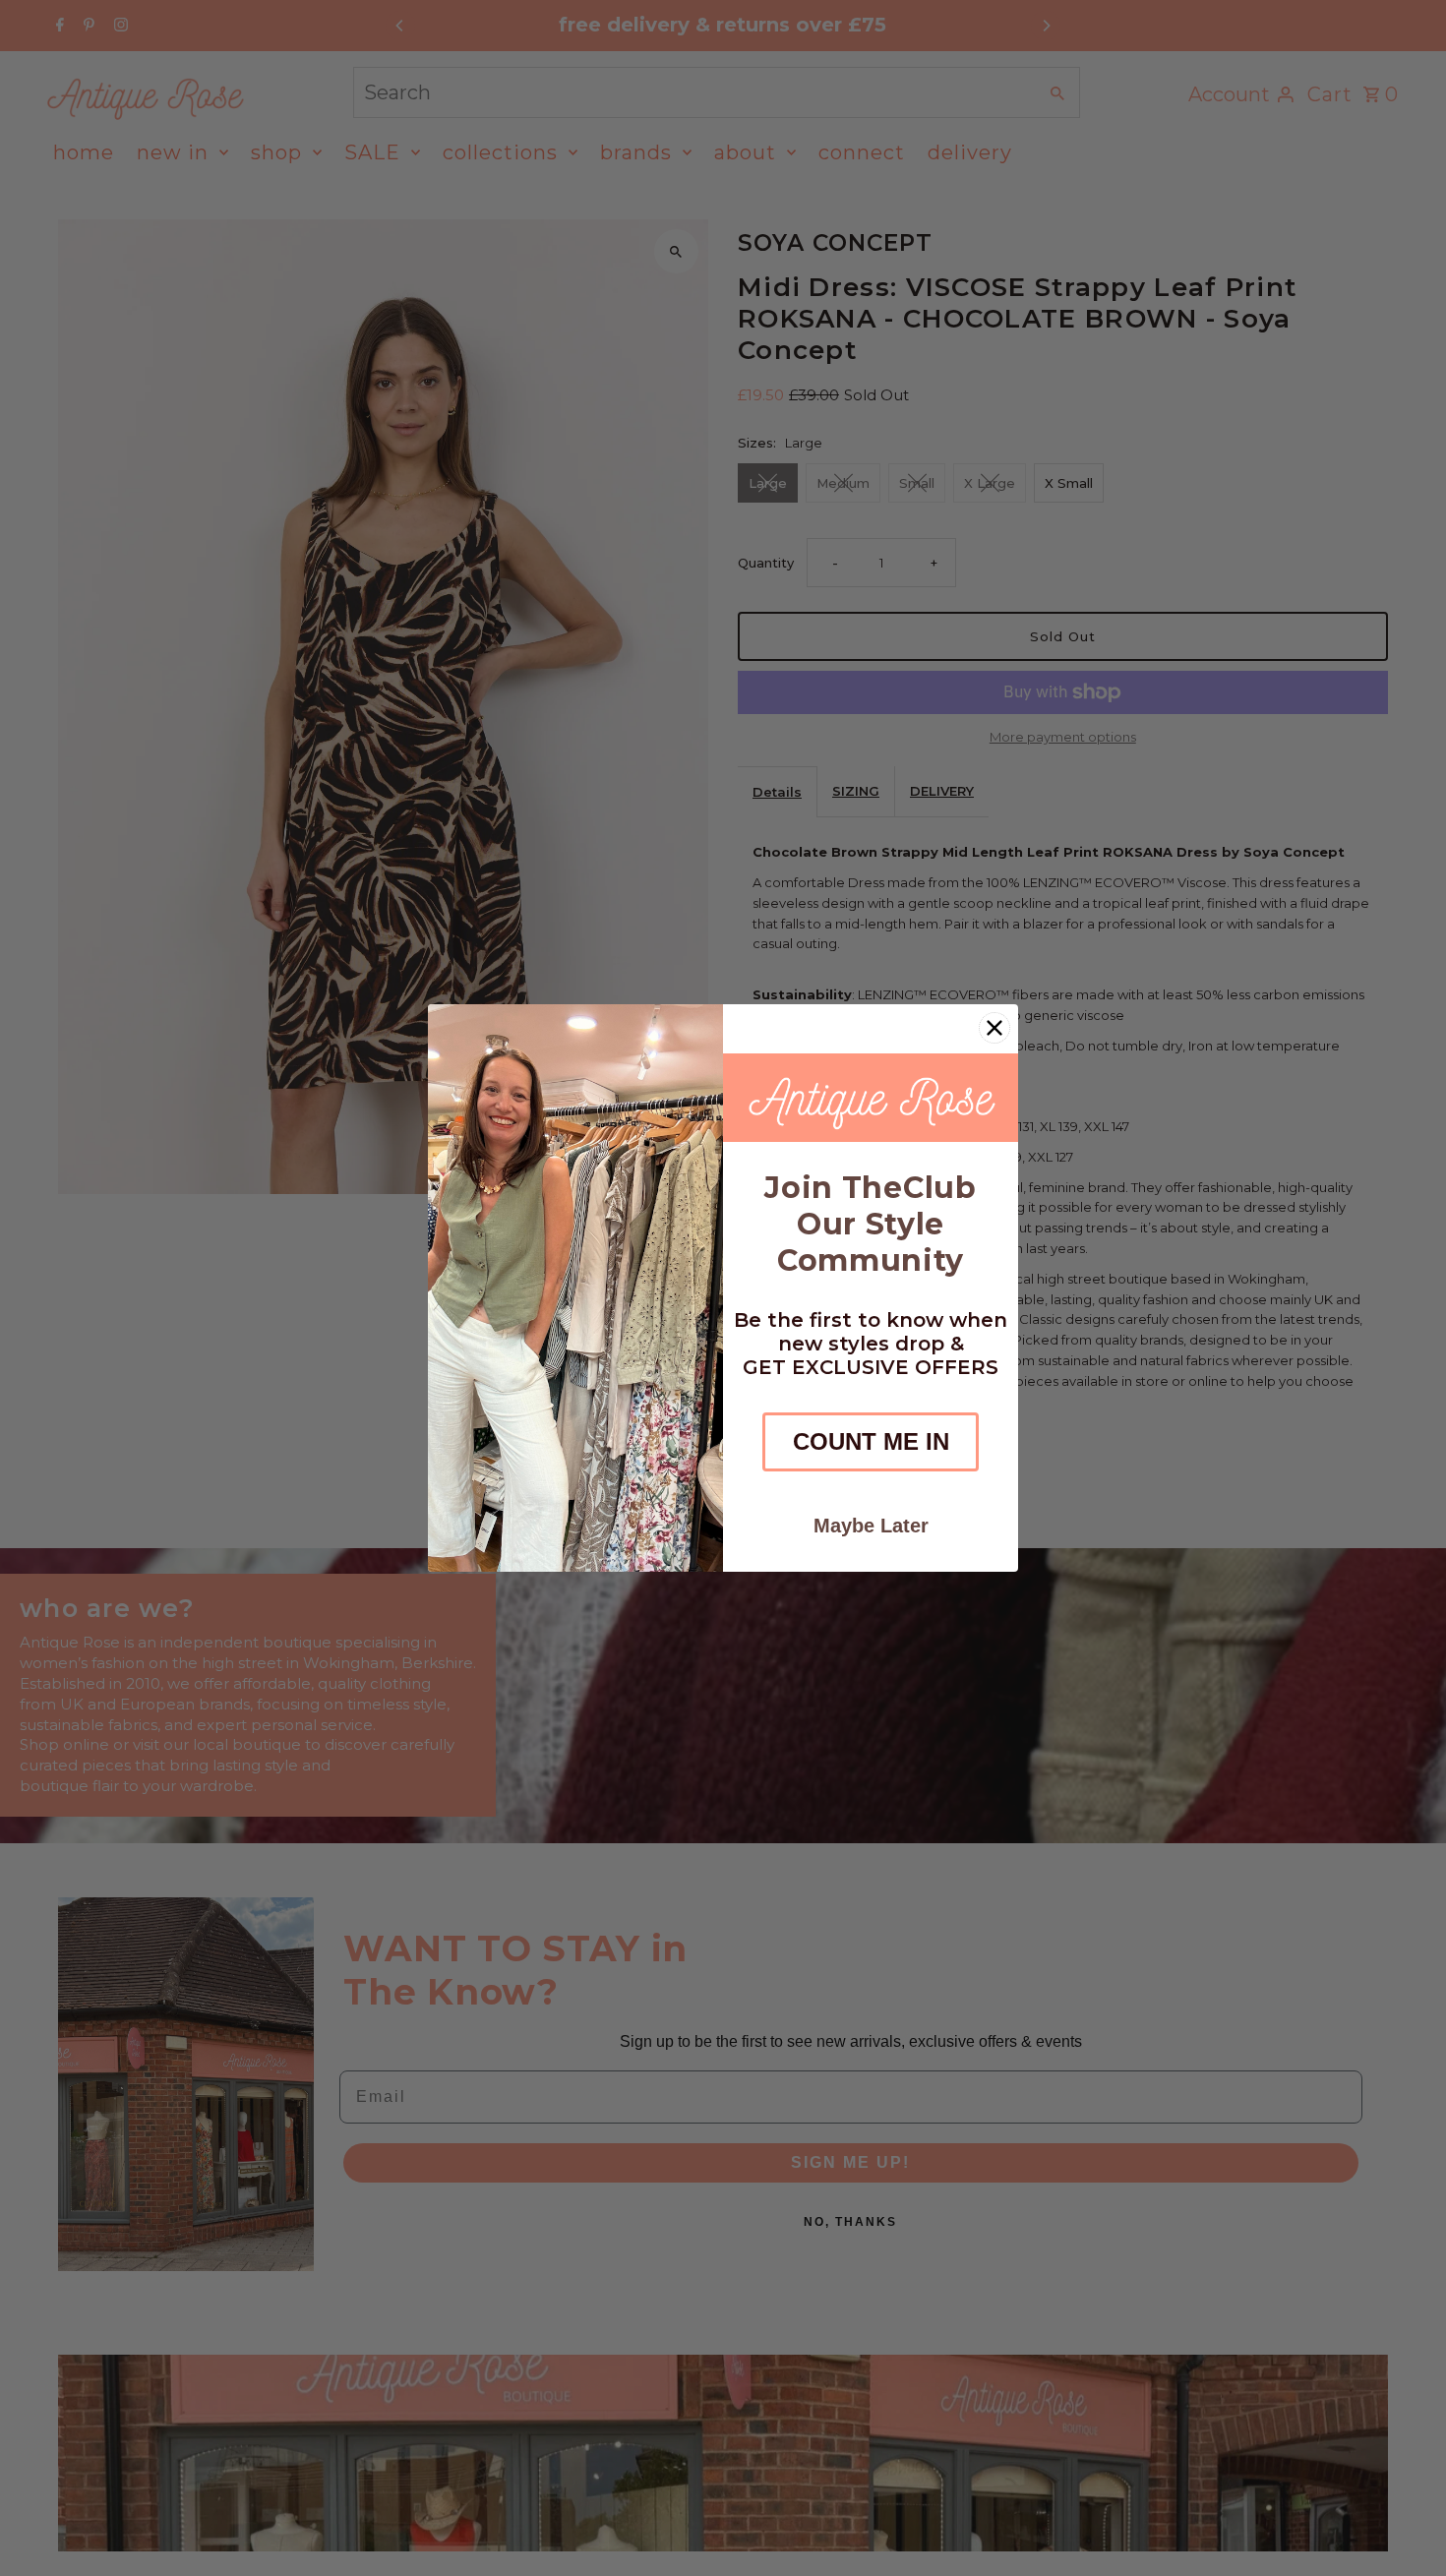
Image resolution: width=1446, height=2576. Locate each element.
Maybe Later (871, 1526)
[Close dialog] (994, 1028)
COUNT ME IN (871, 1441)
